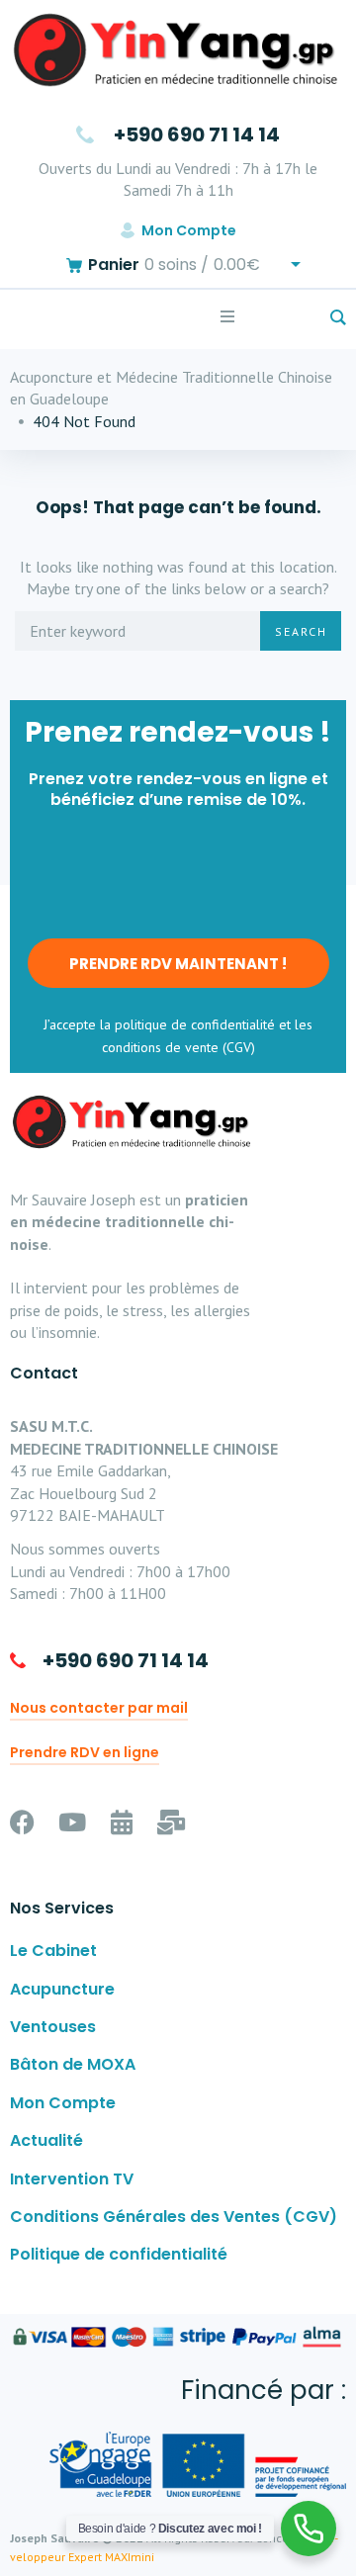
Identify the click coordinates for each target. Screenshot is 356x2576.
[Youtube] (72, 1822)
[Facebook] (22, 1822)
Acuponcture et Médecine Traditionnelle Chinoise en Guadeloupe (171, 388)
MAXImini (130, 2557)
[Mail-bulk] (171, 1822)
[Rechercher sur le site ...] (338, 319)
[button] (227, 316)
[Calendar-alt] (121, 1822)
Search (301, 631)
